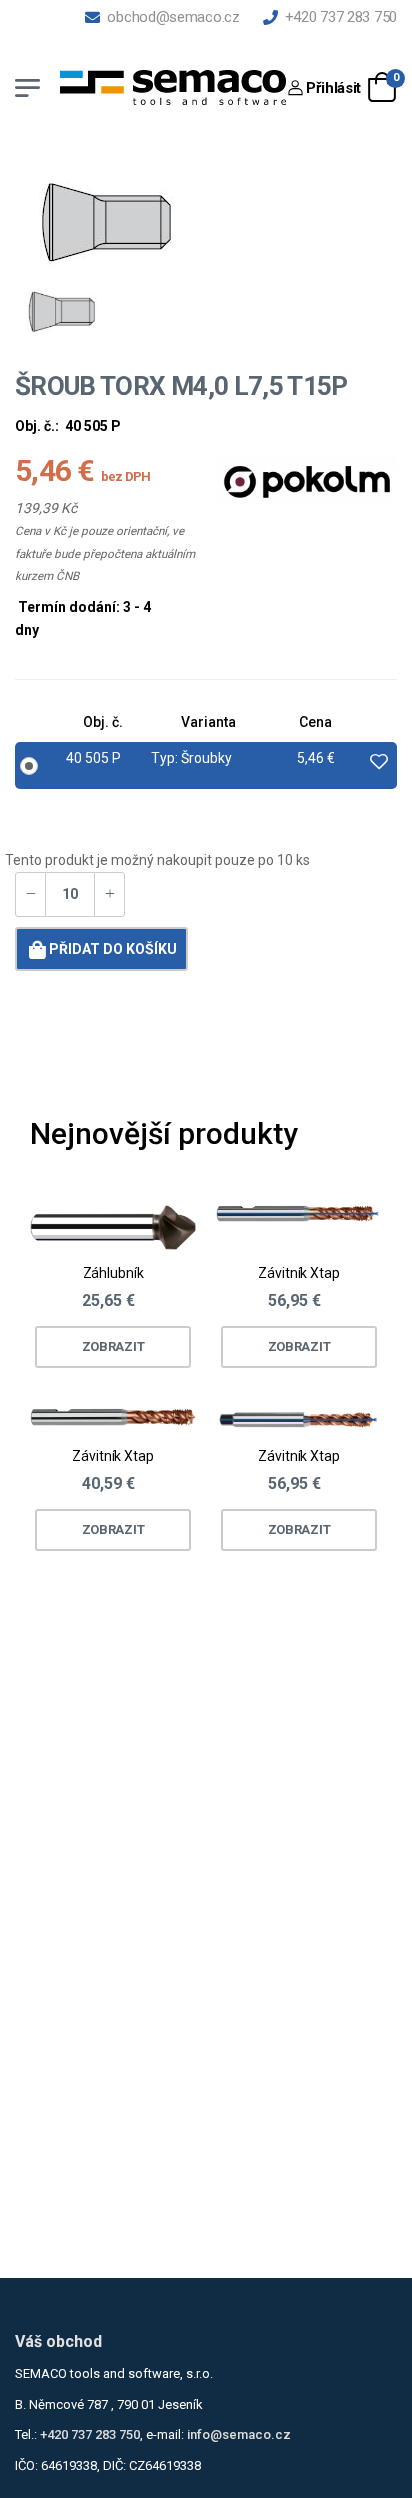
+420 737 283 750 (337, 17)
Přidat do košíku (113, 949)
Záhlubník (113, 1274)
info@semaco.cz (239, 2434)
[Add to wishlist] (378, 763)
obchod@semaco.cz (169, 17)
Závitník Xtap (298, 1274)
